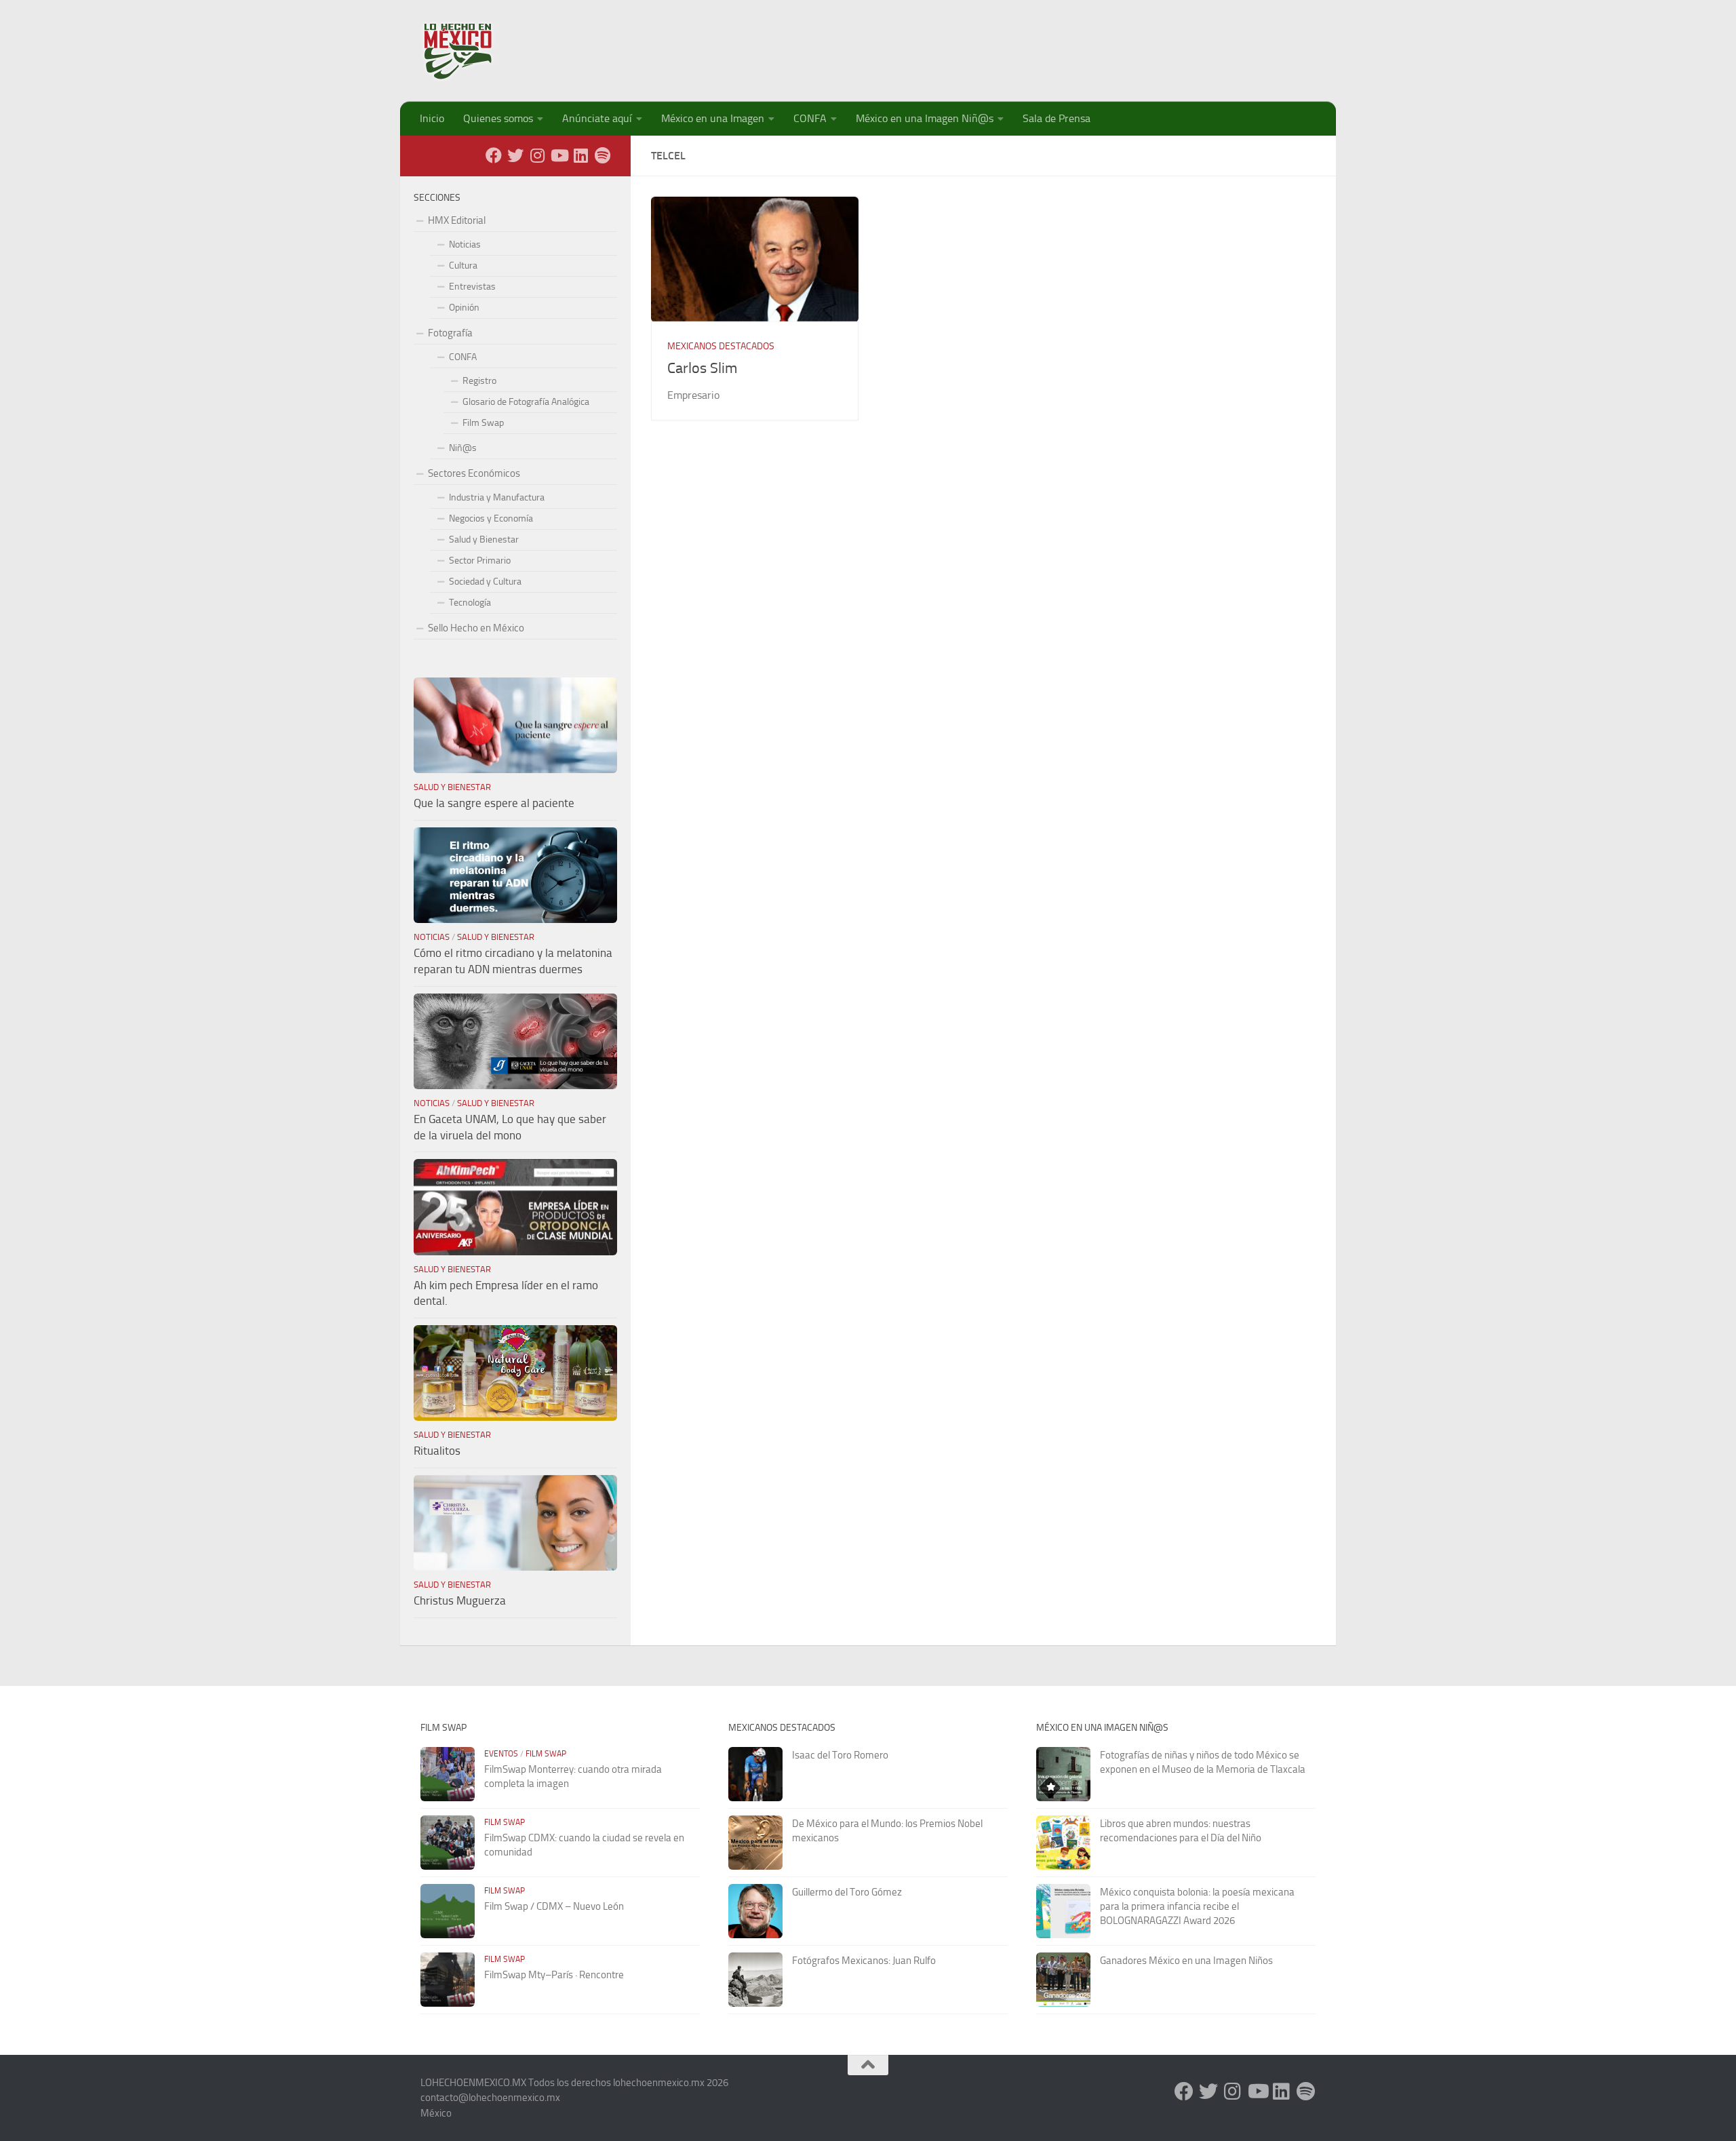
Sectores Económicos (474, 473)
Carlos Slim (702, 368)
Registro (479, 381)
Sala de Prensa (1057, 118)
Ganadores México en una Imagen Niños (1186, 1961)
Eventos (501, 1754)
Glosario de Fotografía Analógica (526, 402)
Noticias (465, 244)
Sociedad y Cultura (485, 582)
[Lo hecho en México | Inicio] (470, 51)
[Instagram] (537, 155)
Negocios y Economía (491, 518)
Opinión (464, 308)
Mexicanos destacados (721, 346)
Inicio (432, 118)
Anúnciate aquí (597, 118)
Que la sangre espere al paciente (494, 803)
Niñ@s (463, 448)
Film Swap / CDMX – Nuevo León (554, 1906)
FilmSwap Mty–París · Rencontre (554, 1975)
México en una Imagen (713, 118)
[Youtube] (559, 155)
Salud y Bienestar (484, 539)
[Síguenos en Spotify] (602, 155)
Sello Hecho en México (476, 628)
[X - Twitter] (515, 155)
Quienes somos (498, 118)
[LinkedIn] (580, 155)
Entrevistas (472, 287)
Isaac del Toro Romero (840, 1755)
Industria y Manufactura (497, 497)
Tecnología (470, 603)
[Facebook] (494, 155)
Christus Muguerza (460, 1600)
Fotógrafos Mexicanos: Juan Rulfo (864, 1961)
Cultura (463, 266)
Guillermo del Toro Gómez (847, 1892)
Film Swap (483, 423)
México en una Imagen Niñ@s (925, 118)
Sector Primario (480, 561)
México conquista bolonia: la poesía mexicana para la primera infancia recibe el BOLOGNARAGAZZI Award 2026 (1197, 1906)
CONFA (810, 118)
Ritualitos (437, 1451)
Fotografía (450, 333)
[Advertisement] (1069, 44)
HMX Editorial (457, 220)
